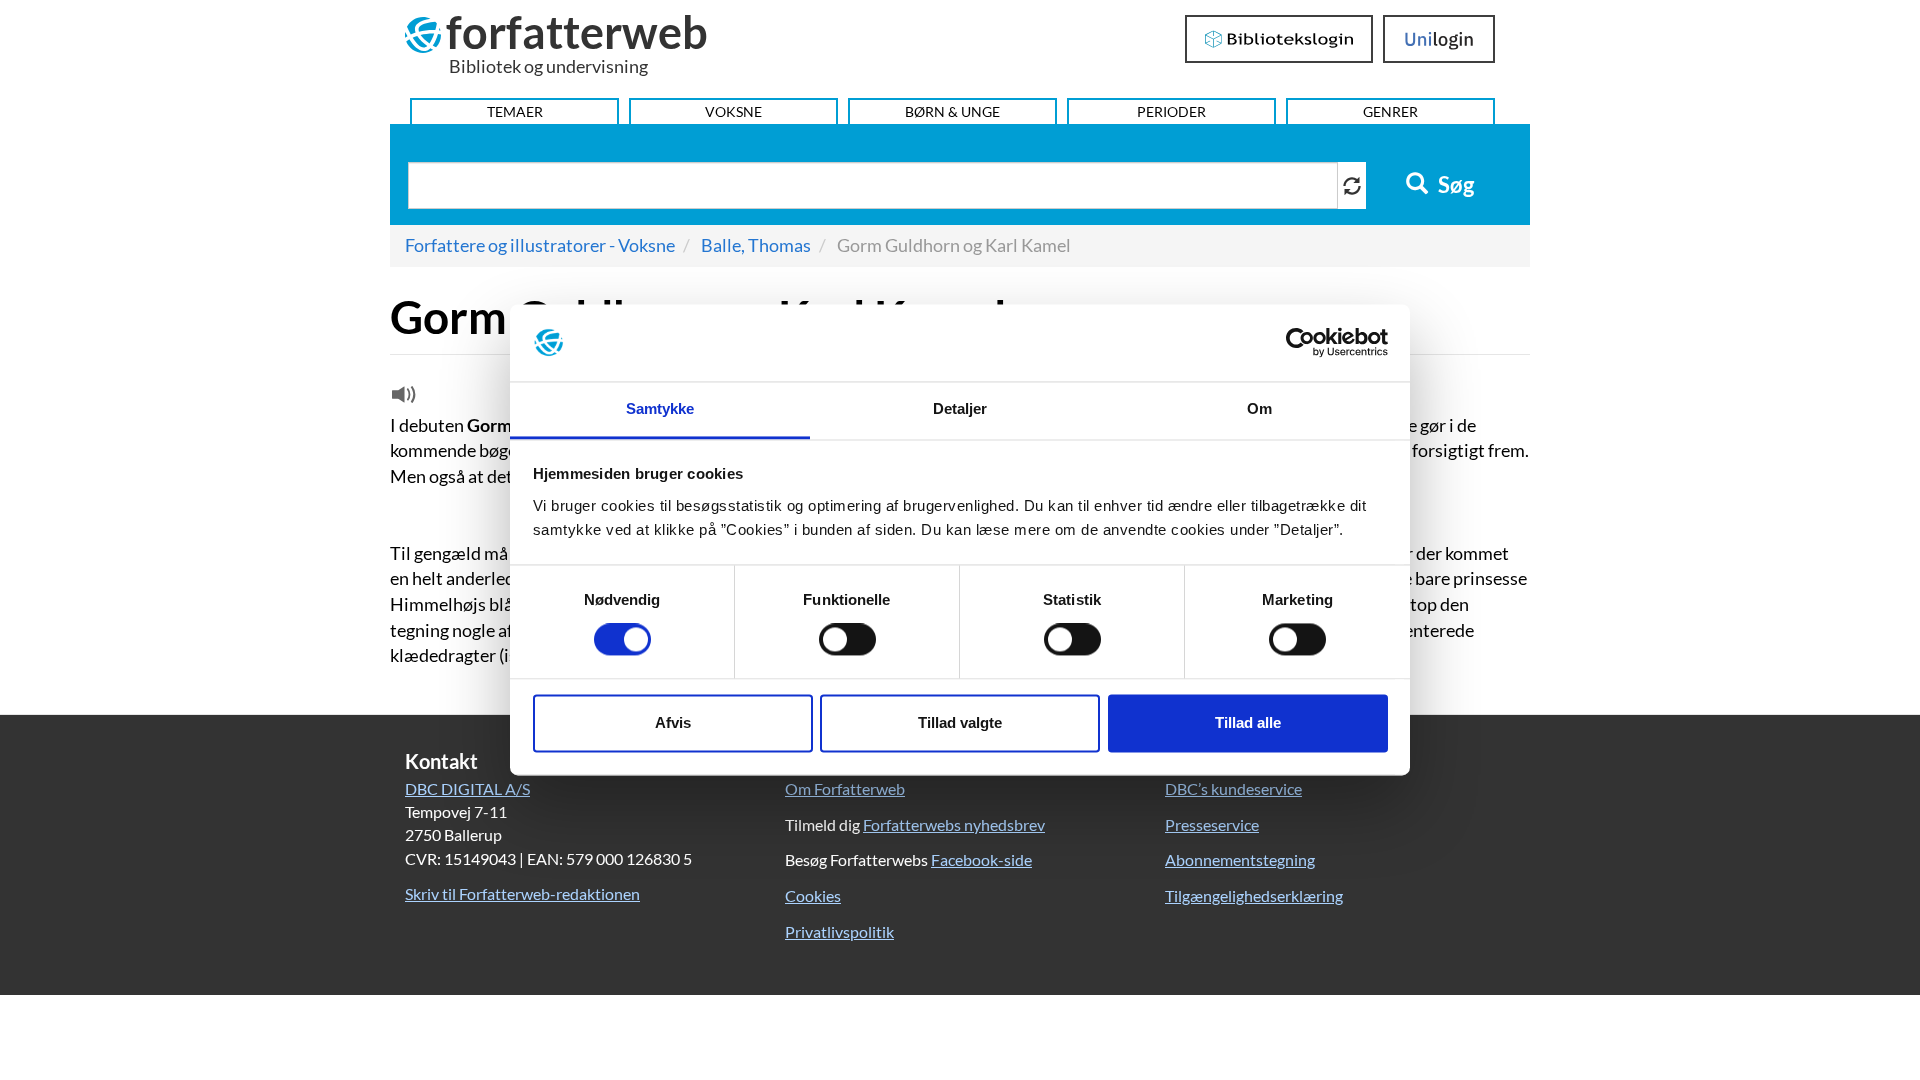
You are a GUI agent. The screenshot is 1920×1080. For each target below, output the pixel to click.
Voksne (733, 111)
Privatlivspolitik (839, 931)
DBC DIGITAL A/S (467, 788)
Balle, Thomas (756, 245)
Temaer (515, 111)
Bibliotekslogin (1279, 39)
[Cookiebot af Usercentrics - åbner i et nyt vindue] (1300, 343)
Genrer (1390, 111)
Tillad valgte (960, 722)
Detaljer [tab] (960, 408)
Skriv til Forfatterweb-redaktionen (522, 893)
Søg (1454, 185)
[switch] (847, 640)
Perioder (1171, 111)
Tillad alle (1248, 722)
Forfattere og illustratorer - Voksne (540, 245)
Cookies (813, 895)
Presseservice (1212, 824)
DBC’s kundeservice (1233, 788)
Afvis (673, 722)
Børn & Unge (952, 111)
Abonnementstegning (1240, 859)
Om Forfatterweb (845, 788)
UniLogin (1439, 39)
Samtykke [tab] (660, 408)
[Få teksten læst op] (401, 399)
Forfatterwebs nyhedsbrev (954, 824)
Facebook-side (981, 859)
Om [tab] (1259, 408)
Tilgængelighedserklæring (1254, 895)
